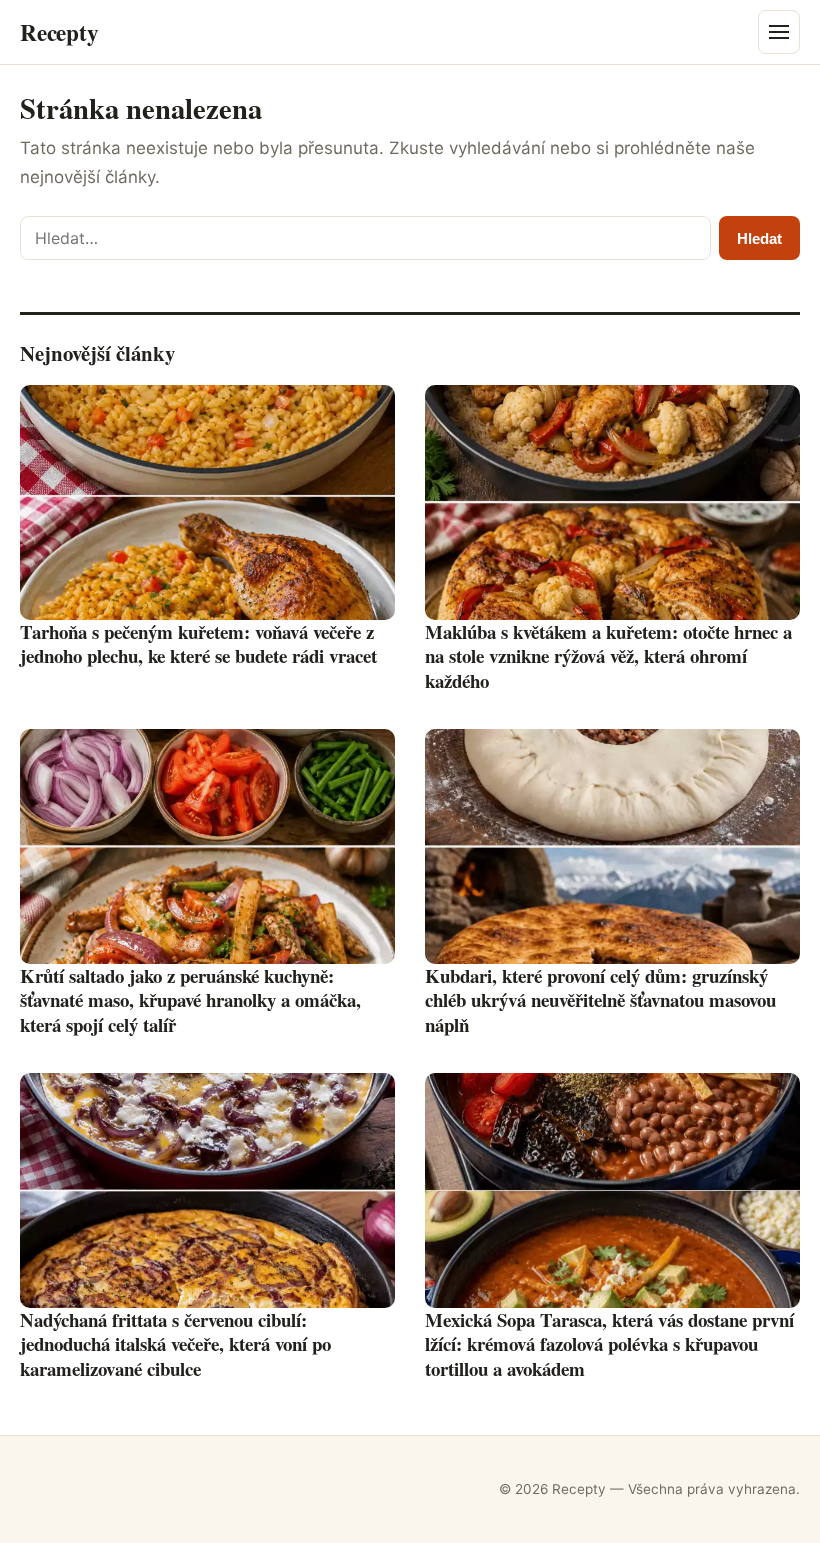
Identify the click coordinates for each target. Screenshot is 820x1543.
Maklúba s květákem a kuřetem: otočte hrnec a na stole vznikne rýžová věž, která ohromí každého (608, 656)
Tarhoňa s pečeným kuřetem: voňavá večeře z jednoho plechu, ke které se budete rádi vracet (198, 644)
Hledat (759, 238)
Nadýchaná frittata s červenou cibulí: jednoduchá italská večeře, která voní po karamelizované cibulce (175, 1344)
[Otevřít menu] (779, 32)
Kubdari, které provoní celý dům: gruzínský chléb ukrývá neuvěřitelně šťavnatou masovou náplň (600, 1000)
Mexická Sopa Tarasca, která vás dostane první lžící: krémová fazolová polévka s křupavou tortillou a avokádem (609, 1344)
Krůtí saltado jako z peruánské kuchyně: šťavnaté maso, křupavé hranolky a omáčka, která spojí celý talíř (190, 1000)
